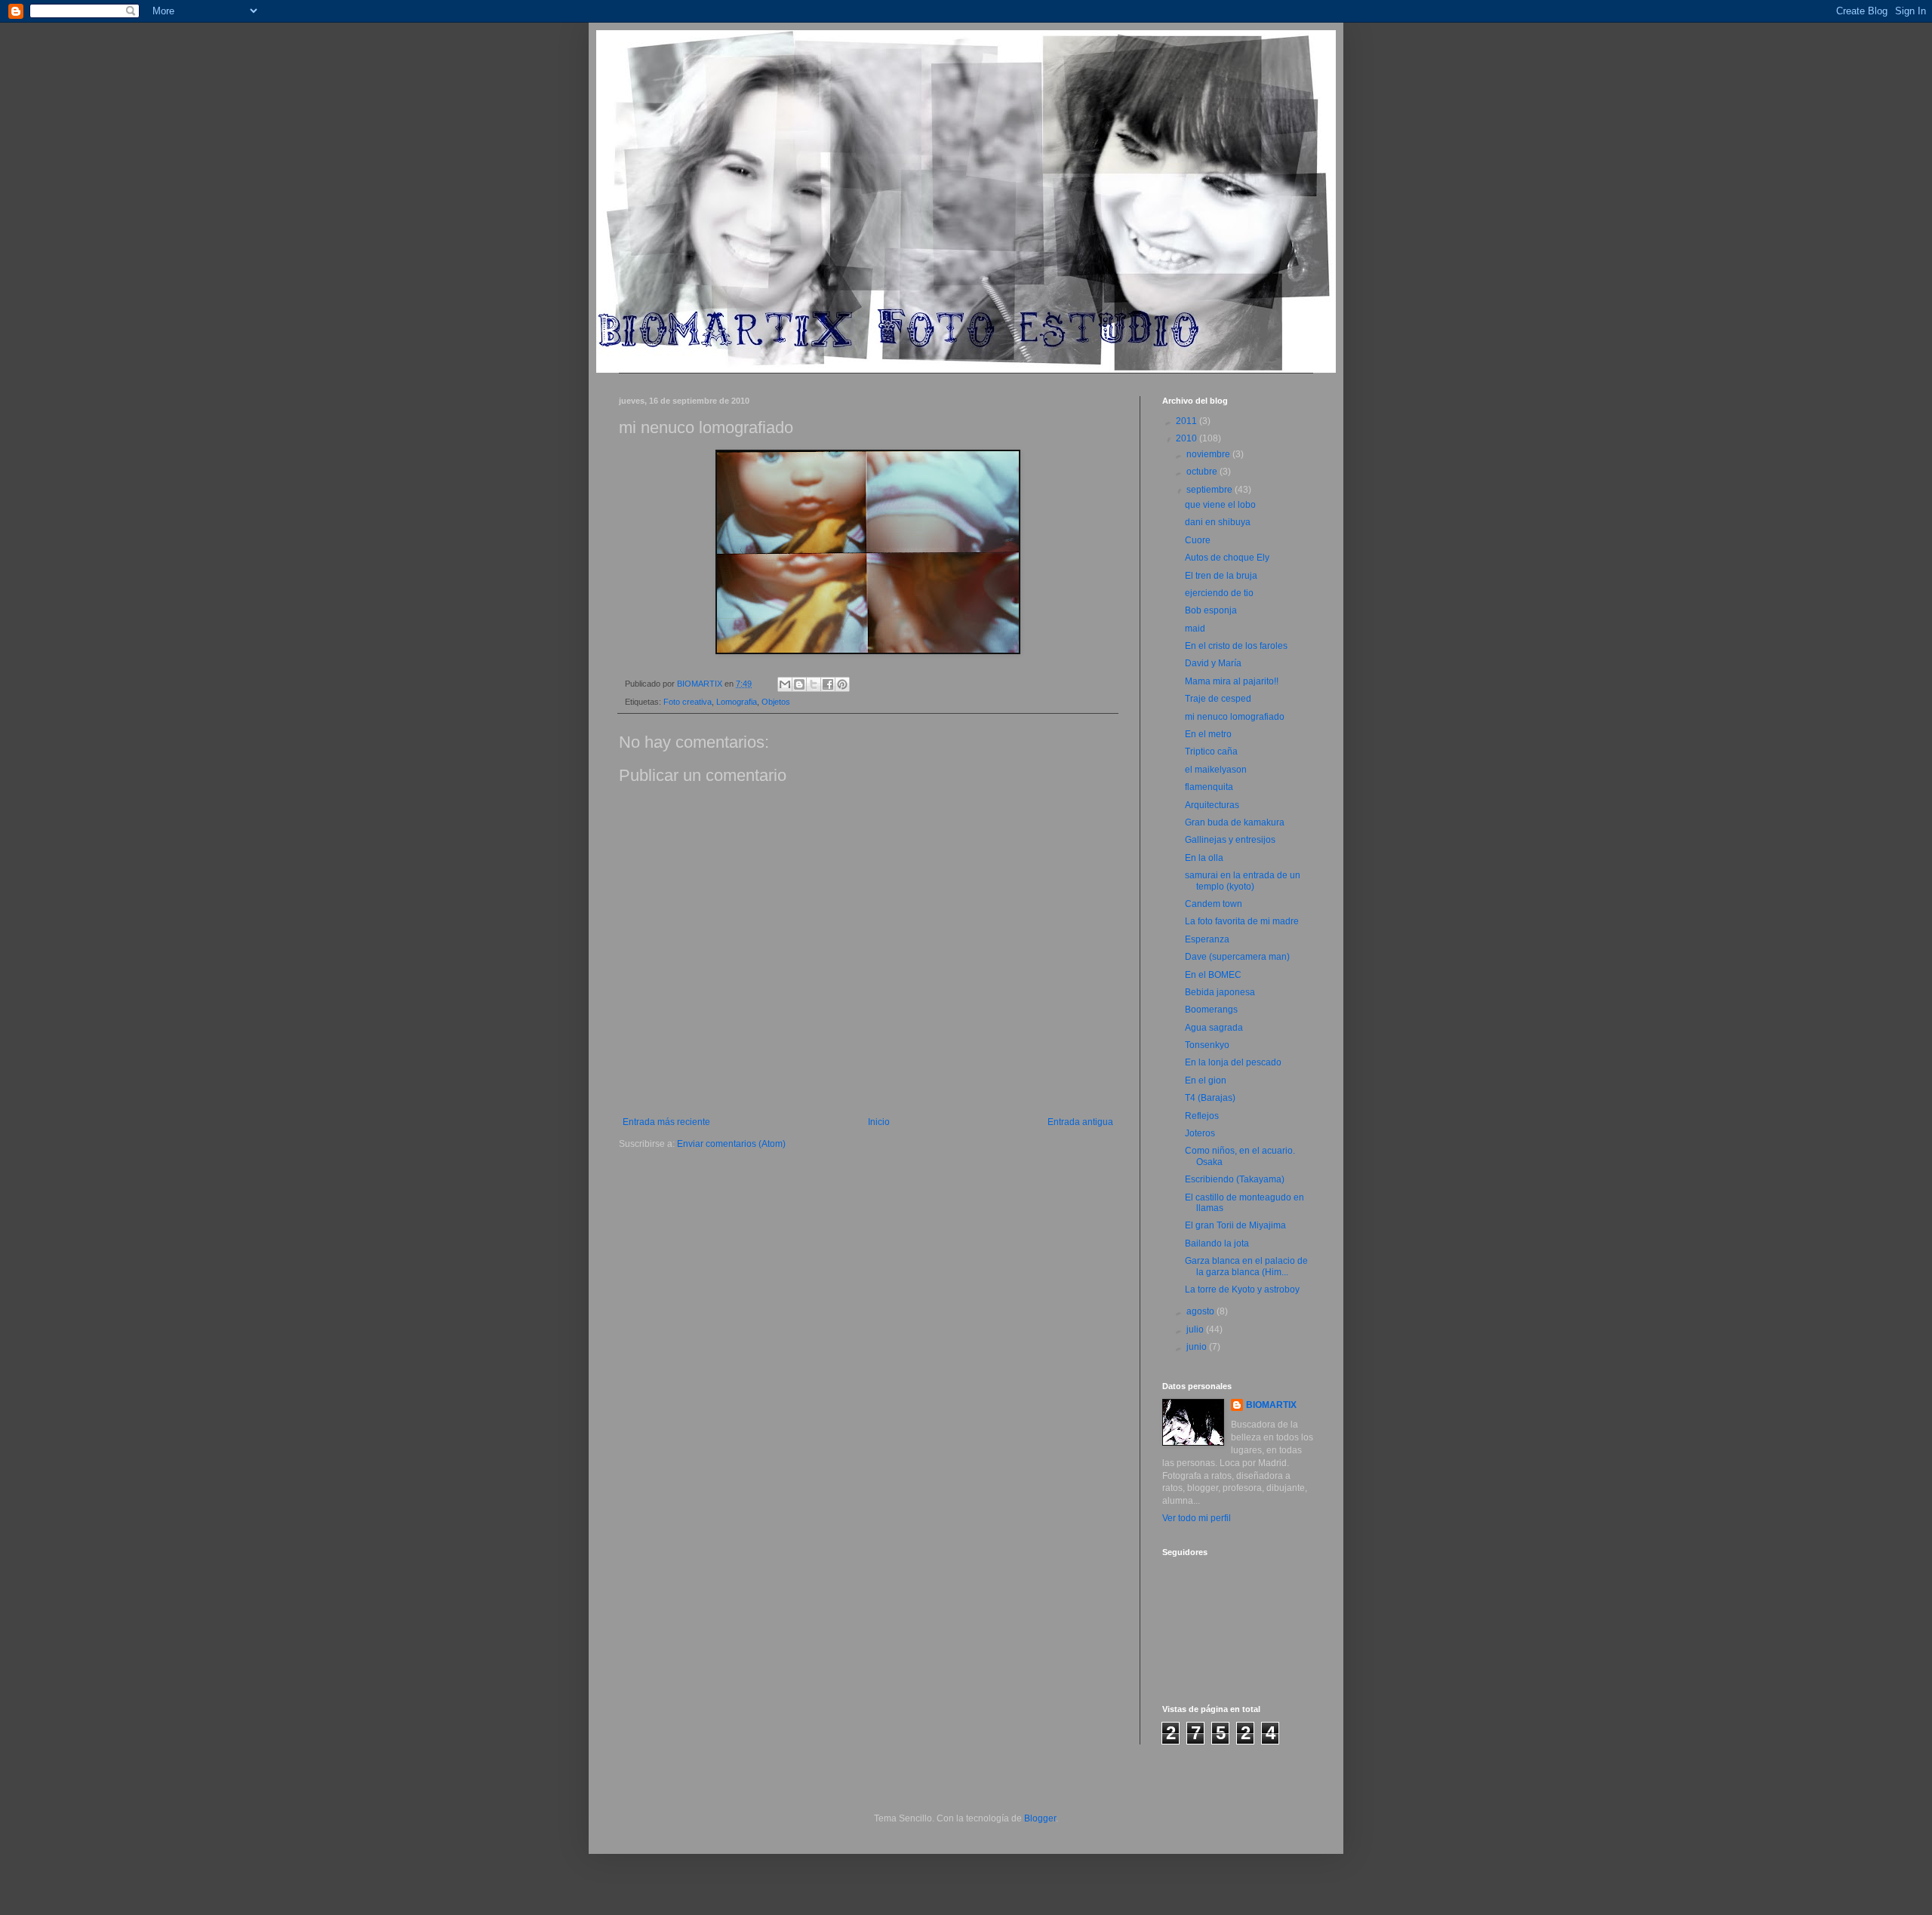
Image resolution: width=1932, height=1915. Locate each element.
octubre (1203, 472)
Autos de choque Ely (1227, 558)
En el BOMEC (1213, 975)
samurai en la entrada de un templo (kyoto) (1243, 881)
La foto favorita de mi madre (1242, 921)
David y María (1213, 663)
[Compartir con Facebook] (828, 684)
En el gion (1206, 1080)
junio (1198, 1347)
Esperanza (1207, 939)
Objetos (776, 702)
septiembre (1211, 490)
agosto (1201, 1311)
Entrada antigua (1080, 1122)
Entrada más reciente (666, 1122)
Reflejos (1202, 1116)
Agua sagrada (1214, 1028)
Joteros (1200, 1133)
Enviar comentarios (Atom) (731, 1144)
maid (1195, 629)
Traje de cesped (1218, 699)
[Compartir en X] (814, 684)
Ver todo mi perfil (1197, 1518)
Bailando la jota (1217, 1243)
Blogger (1040, 1818)
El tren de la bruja (1221, 576)
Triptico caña (1211, 752)
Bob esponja (1211, 610)
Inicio (879, 1122)
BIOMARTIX (1271, 1405)
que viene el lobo (1220, 505)
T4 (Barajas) (1210, 1098)
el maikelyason (1216, 770)
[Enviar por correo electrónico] (785, 684)
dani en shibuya (1218, 522)
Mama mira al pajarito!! (1232, 681)
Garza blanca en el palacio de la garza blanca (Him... (1246, 1266)
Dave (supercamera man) (1237, 957)
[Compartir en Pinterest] (842, 684)
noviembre (1209, 454)
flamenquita (1209, 787)
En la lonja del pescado (1233, 1062)
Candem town (1214, 904)
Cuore (1198, 540)
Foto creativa (688, 702)
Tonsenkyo (1207, 1045)
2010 (1188, 438)
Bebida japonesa (1220, 992)
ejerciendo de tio (1219, 593)
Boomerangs (1211, 1010)
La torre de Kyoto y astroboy (1242, 1289)
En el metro (1208, 734)
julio (1196, 1329)
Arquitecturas (1212, 805)
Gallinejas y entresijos (1230, 840)
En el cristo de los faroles (1236, 646)
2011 (1188, 421)
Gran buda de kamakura (1235, 822)
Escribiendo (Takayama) (1235, 1179)
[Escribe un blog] (799, 684)
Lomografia (737, 702)
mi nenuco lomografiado (1235, 717)
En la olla (1204, 858)
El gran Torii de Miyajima (1235, 1225)
